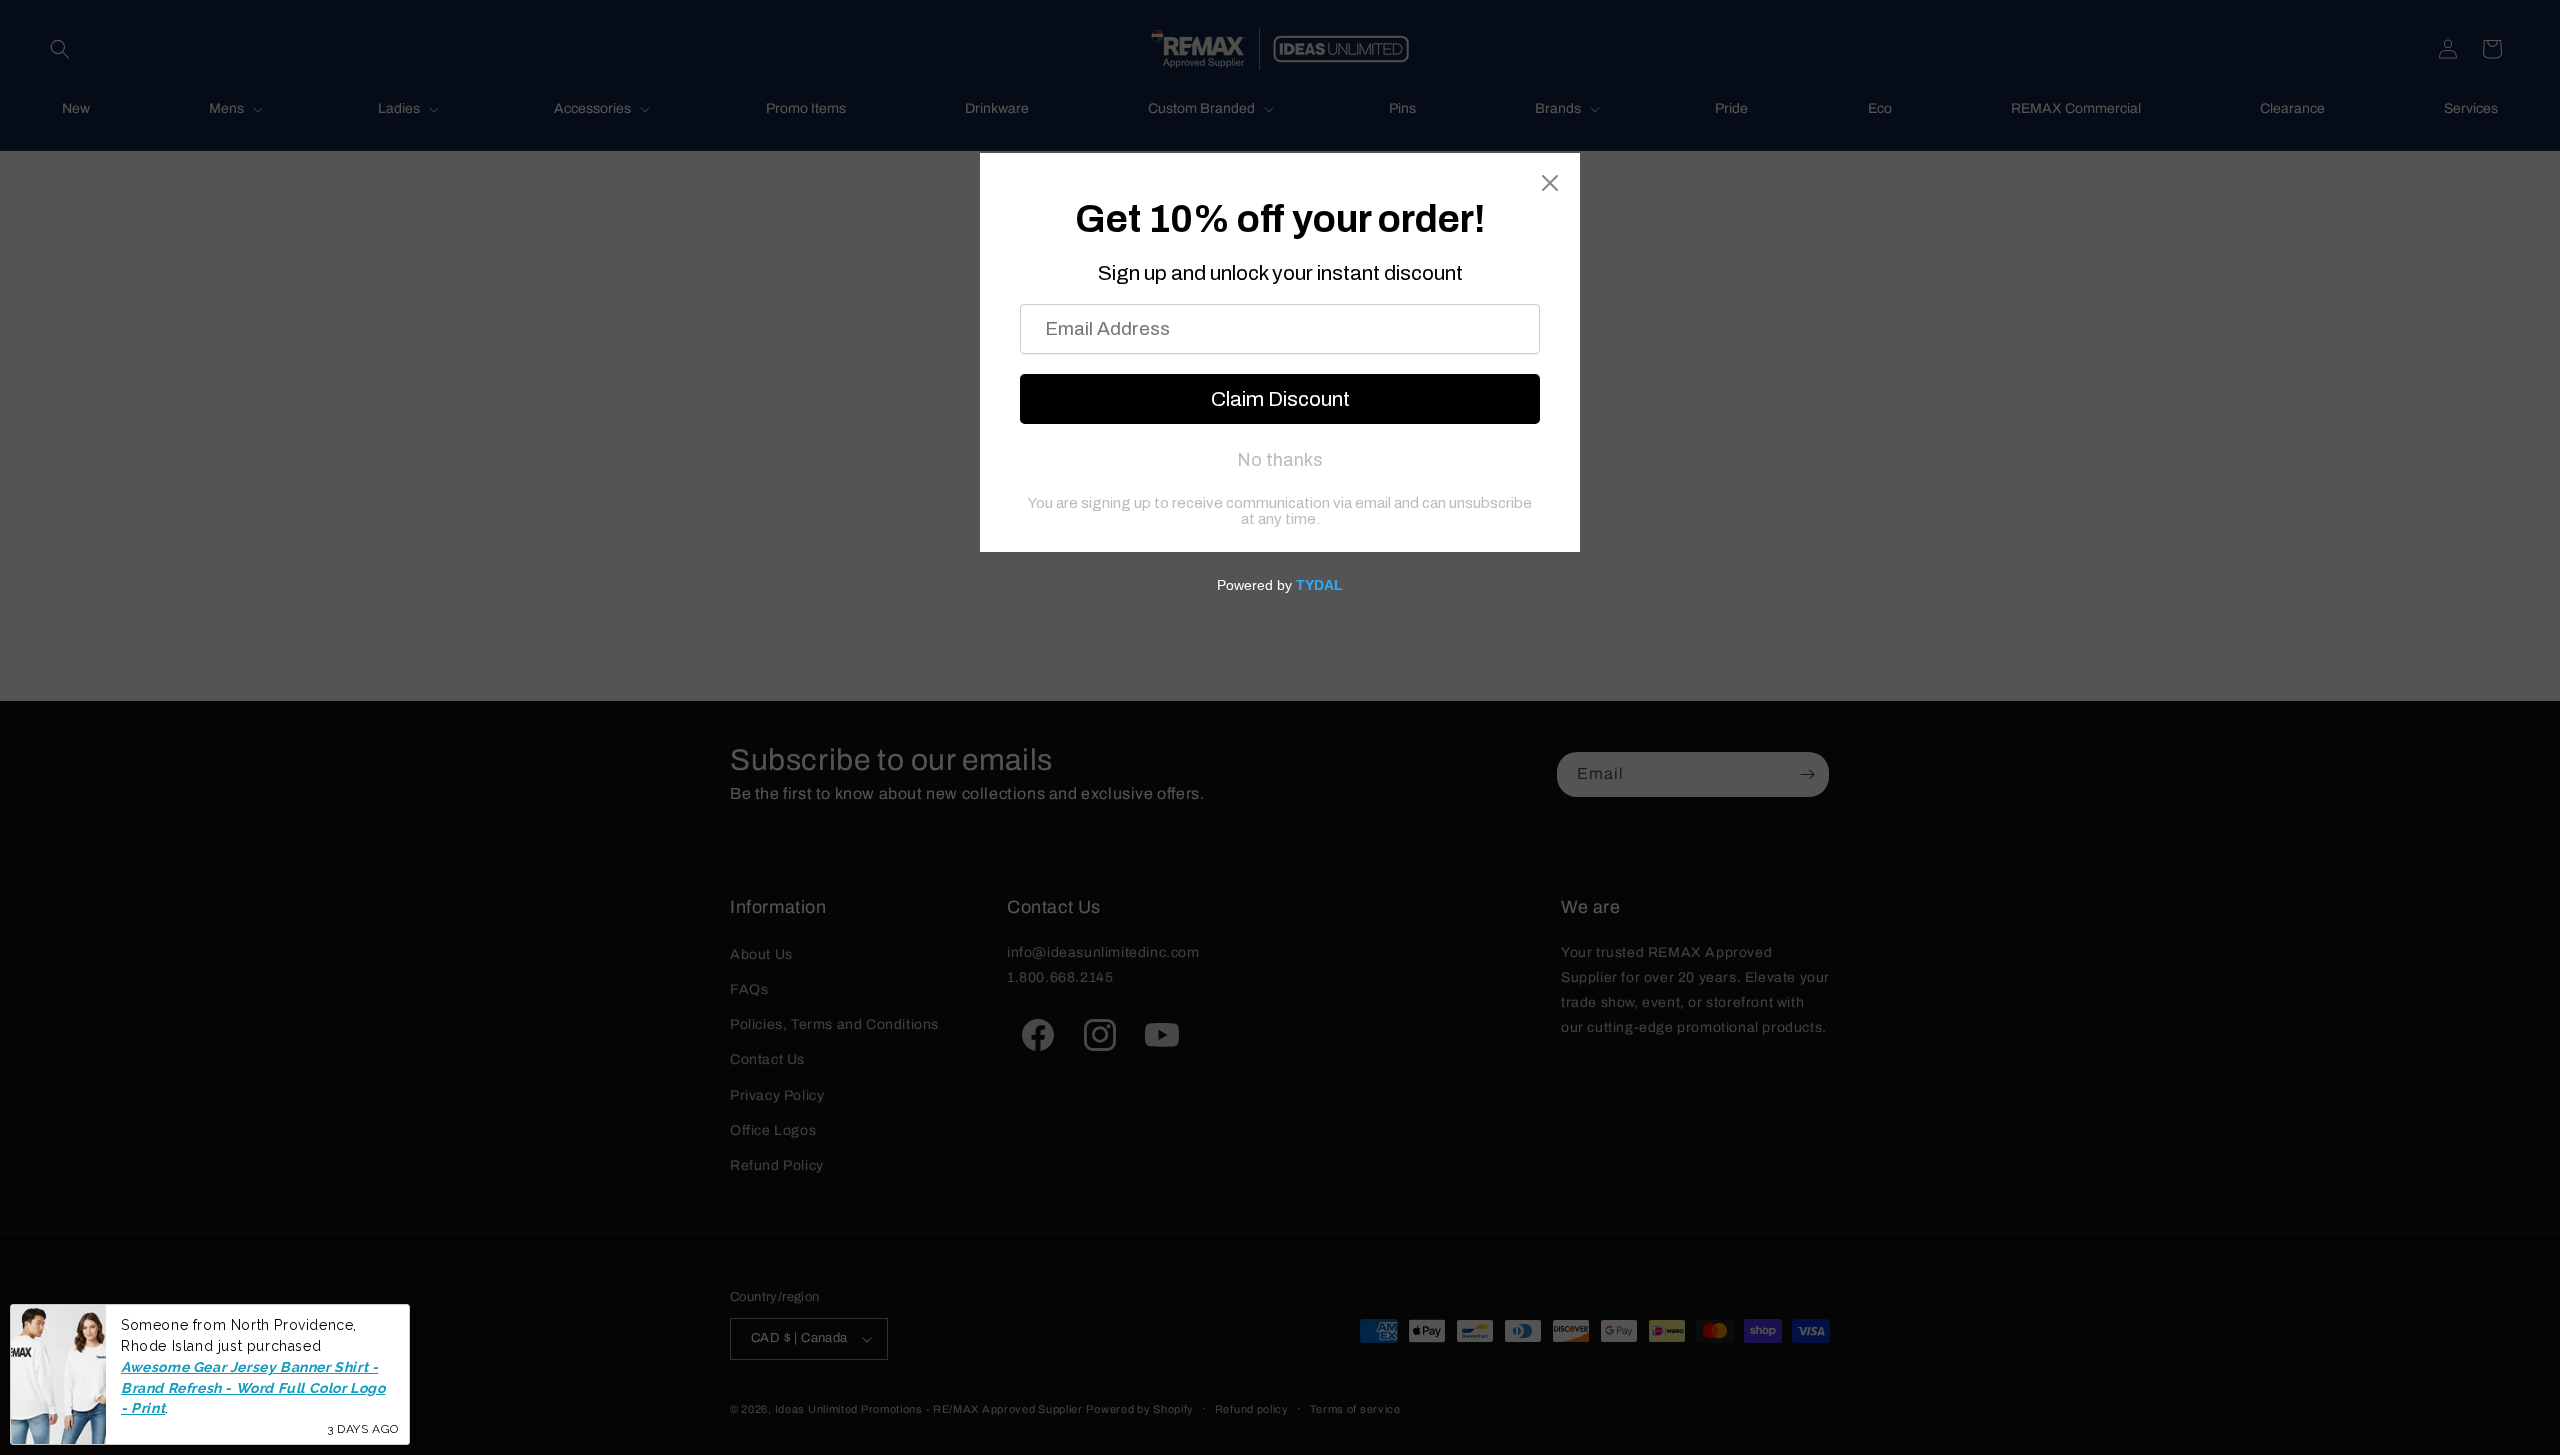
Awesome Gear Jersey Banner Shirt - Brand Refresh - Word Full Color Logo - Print (253, 1387)
